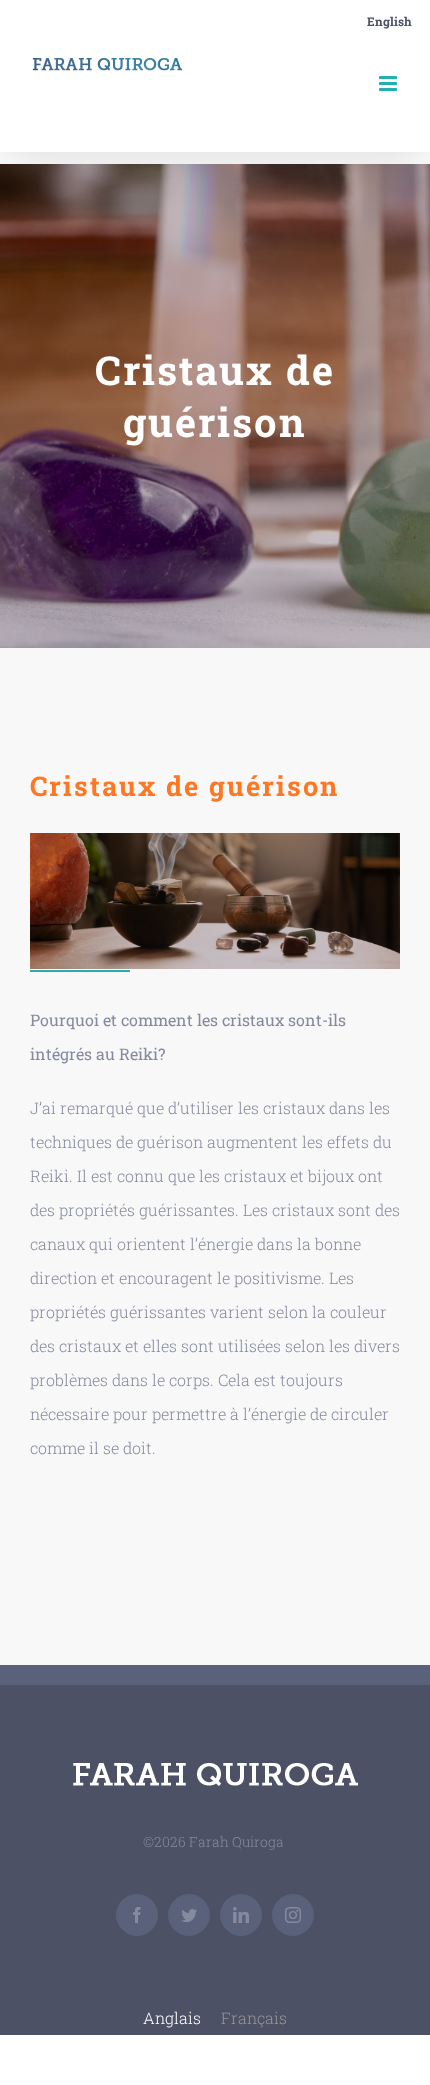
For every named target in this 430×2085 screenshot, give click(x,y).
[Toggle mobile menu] (389, 83)
